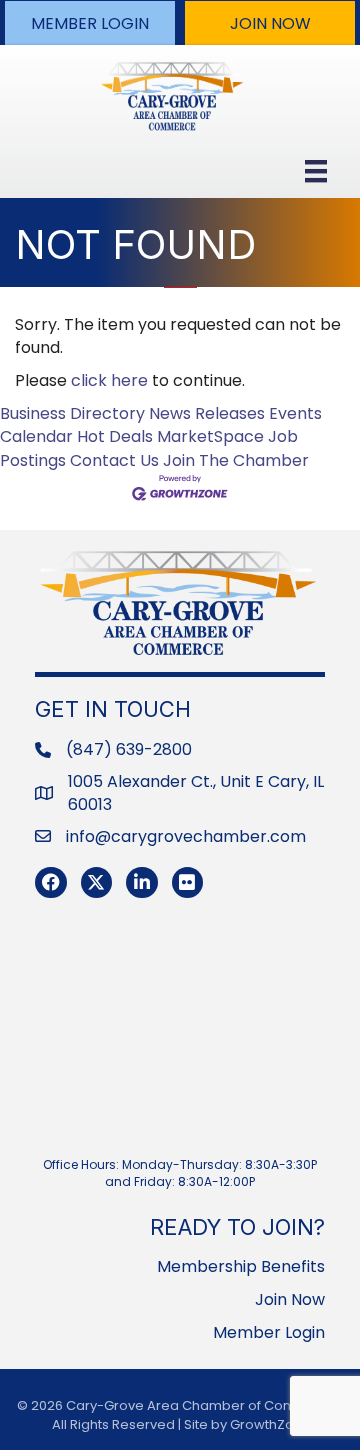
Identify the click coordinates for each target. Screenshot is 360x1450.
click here (109, 380)
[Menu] (316, 171)
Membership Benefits (241, 1266)
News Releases (207, 413)
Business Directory (72, 413)
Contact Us (114, 460)
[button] (90, 23)
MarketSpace (210, 436)
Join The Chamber (236, 460)
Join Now (290, 1299)
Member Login (269, 1332)
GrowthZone (270, 1424)
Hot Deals (115, 436)
